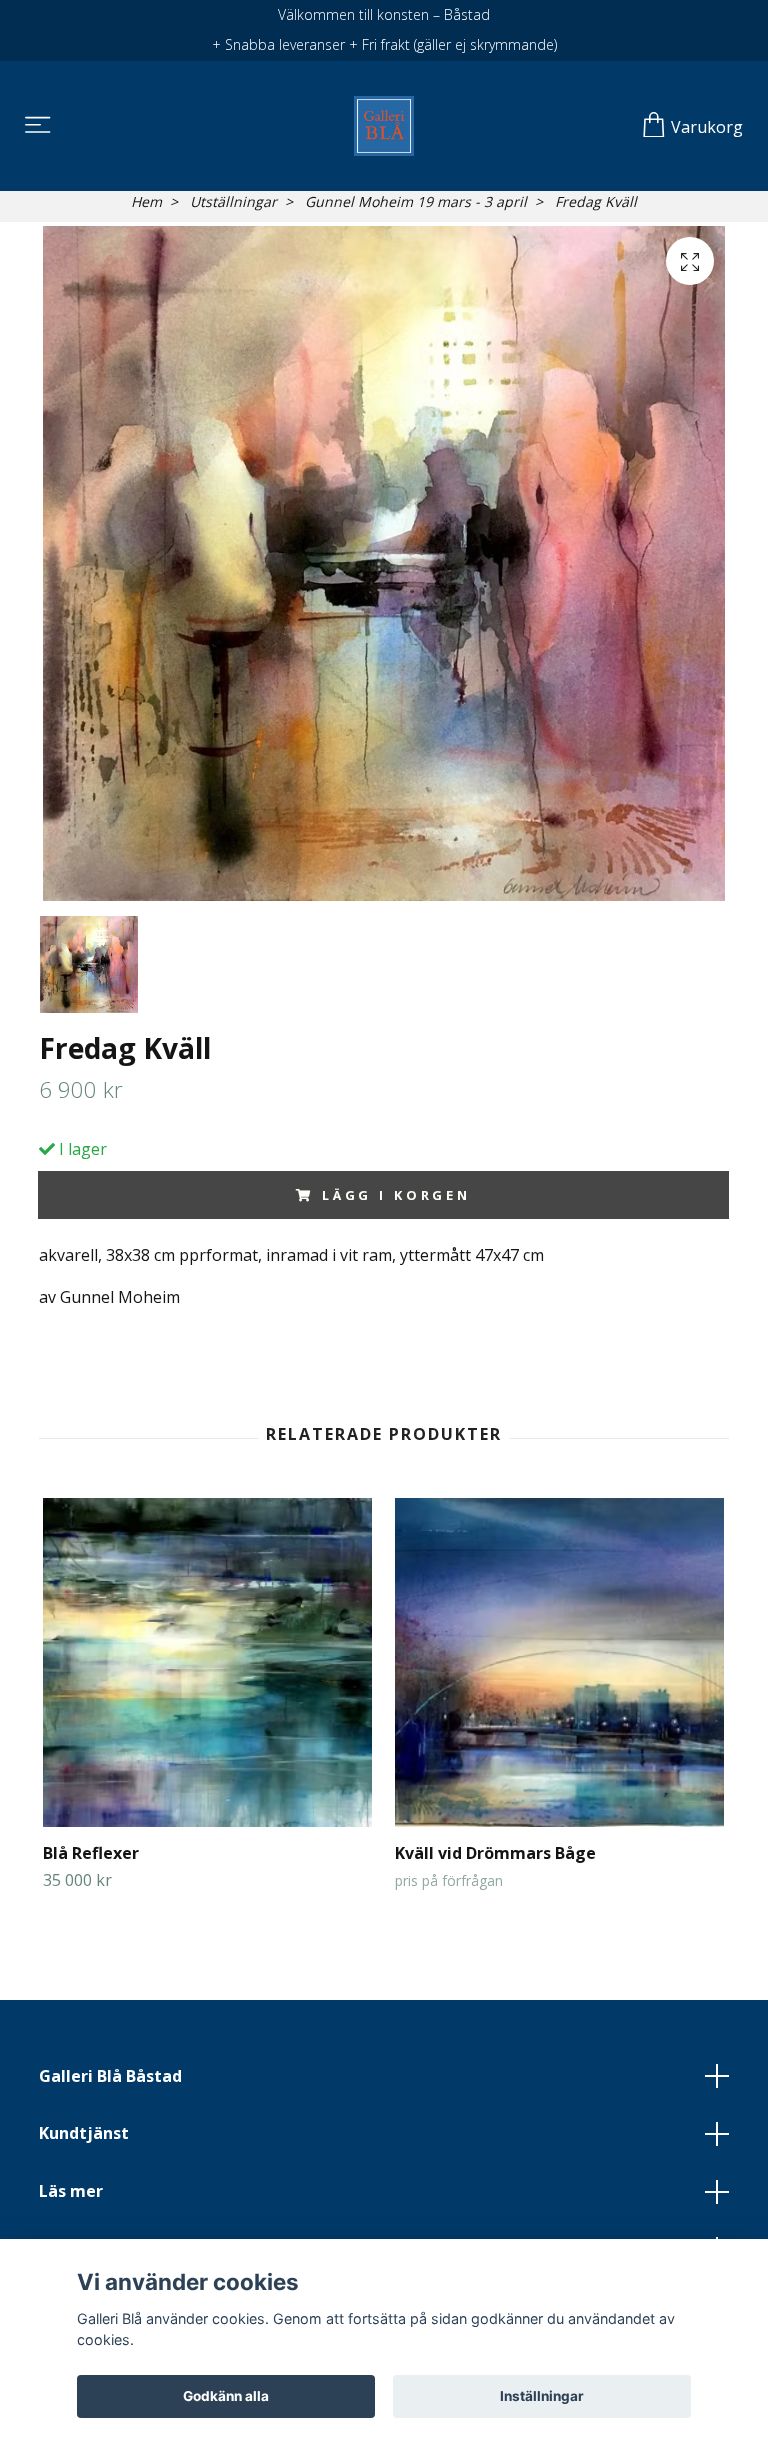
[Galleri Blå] (383, 126)
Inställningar (542, 2396)
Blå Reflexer (91, 1853)
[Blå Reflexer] (207, 1662)
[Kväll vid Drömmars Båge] (559, 1662)
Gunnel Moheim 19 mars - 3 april (416, 201)
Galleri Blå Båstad (110, 2076)
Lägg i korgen (396, 1195)
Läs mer (71, 2191)
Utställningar (233, 201)
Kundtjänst (84, 2133)
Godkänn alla (226, 2396)
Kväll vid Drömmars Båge (495, 1853)
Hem (146, 201)
